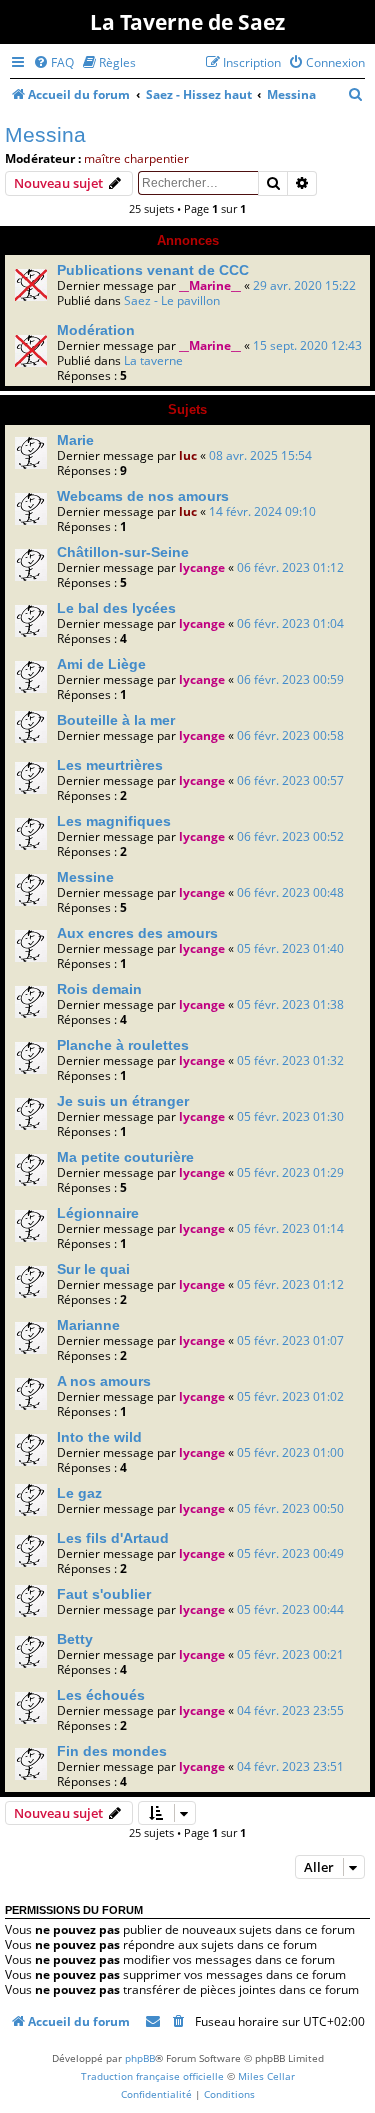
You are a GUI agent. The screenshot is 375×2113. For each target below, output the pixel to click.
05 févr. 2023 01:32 (290, 1060)
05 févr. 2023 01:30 (290, 1116)
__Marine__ (210, 285)
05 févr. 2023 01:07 (290, 1340)
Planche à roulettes (123, 1045)
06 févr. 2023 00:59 (290, 679)
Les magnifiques (114, 821)
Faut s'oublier (104, 1594)
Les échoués (101, 1695)
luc (188, 455)
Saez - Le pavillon (172, 300)
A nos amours (104, 1381)
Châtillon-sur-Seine (123, 552)
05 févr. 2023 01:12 (290, 1284)
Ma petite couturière (125, 1157)
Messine (85, 877)
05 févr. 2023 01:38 (290, 1004)
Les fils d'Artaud (113, 1538)
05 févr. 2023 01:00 (290, 1452)
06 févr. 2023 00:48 (290, 892)
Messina (45, 134)
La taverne (153, 360)
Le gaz (79, 1493)
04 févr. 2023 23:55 (290, 1710)
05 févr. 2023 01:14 (290, 1228)
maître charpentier (136, 158)
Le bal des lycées (116, 608)
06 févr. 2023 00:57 (290, 780)
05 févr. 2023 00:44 (290, 1609)
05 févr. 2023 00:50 (290, 1508)
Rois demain (99, 989)
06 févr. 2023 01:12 (290, 567)
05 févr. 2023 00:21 (290, 1654)
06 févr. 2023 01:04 (290, 623)
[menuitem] (53, 62)
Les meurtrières (110, 765)
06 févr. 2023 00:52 (290, 836)
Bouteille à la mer (116, 720)
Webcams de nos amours (143, 496)
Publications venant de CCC (153, 270)
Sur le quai (93, 1269)
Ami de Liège (101, 664)
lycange (202, 567)
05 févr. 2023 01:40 (290, 948)
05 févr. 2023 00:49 (290, 1553)
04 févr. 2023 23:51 (290, 1766)
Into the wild (99, 1437)
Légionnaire (98, 1213)
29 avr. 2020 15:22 (304, 285)
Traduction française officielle (152, 2076)
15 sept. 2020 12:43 (307, 345)
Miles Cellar (266, 2076)
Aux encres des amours (137, 933)
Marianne (88, 1325)
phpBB (140, 2058)
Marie (75, 440)
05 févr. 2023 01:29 (290, 1172)
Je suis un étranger (123, 1101)
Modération (96, 330)
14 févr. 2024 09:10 (262, 511)
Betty (75, 1639)
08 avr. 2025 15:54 (260, 455)
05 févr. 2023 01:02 (290, 1396)
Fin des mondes (112, 1751)
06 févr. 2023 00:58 (290, 735)
